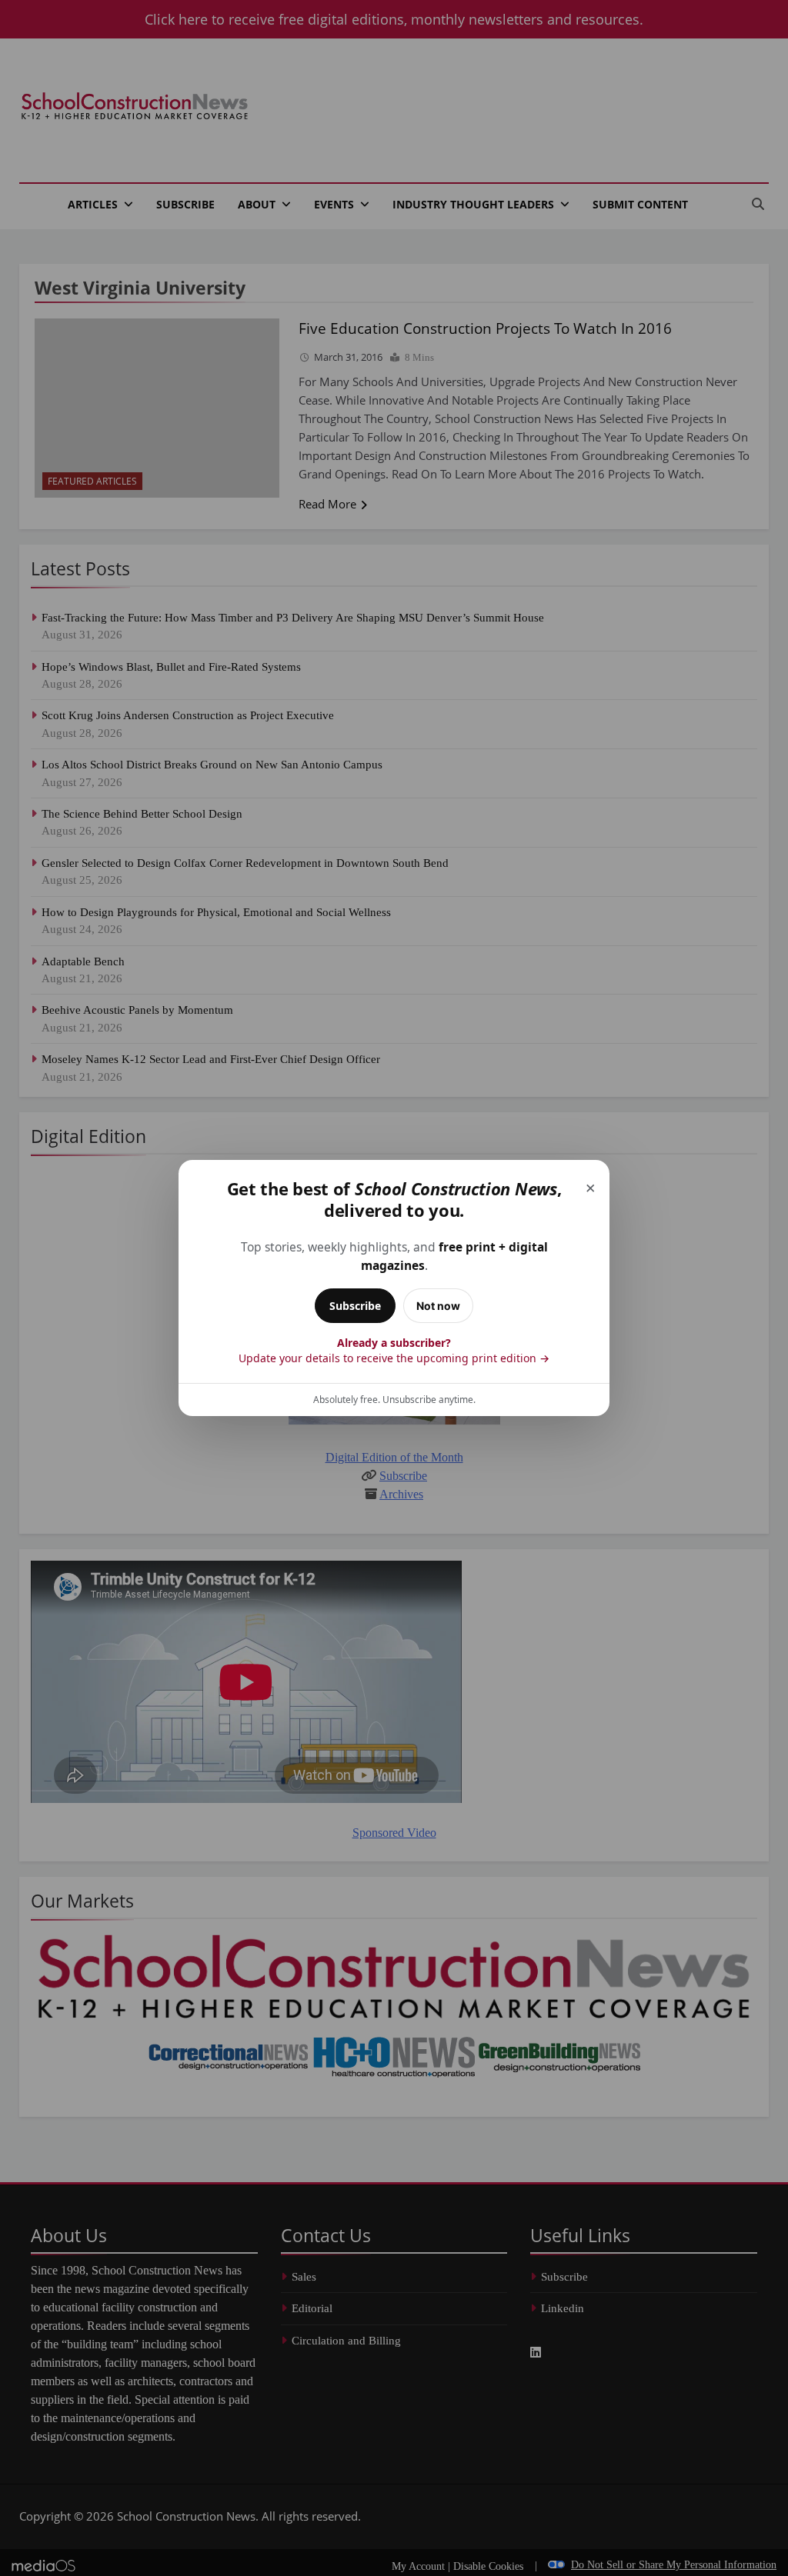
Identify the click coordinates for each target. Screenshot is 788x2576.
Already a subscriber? (394, 1350)
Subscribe (355, 1306)
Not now (438, 1306)
